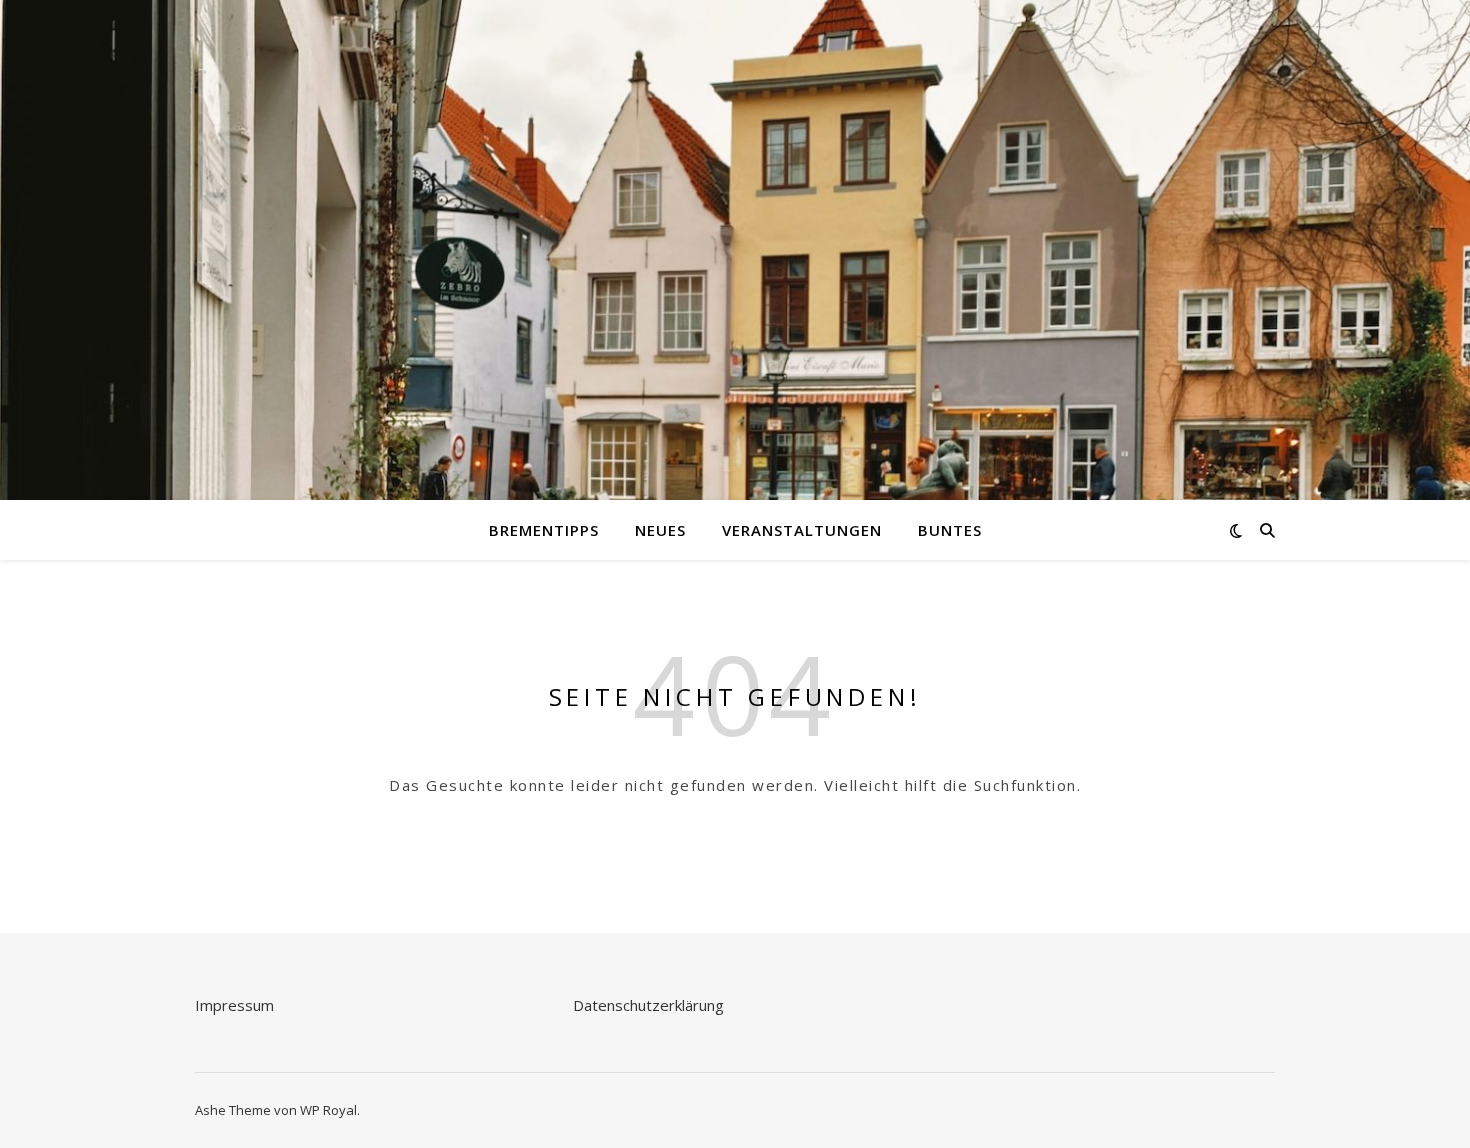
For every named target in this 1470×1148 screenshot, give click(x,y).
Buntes (950, 530)
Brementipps (544, 530)
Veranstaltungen (802, 530)
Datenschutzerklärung (648, 1005)
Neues (660, 530)
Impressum (234, 1005)
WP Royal (328, 1110)
